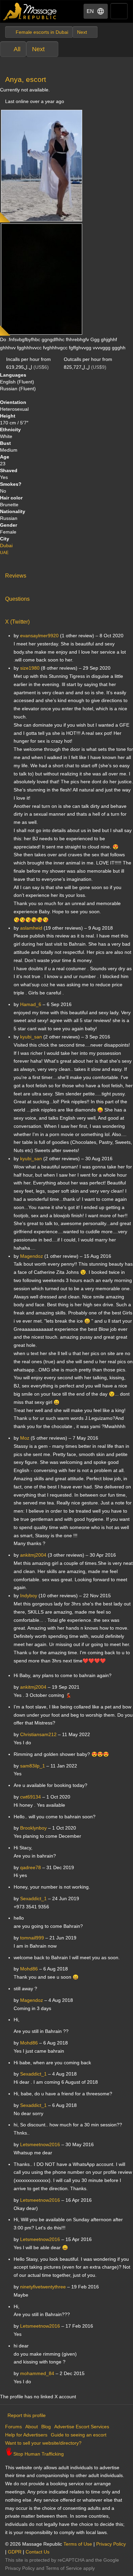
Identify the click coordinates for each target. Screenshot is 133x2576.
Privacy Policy (111, 2544)
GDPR (15, 2552)
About (32, 2427)
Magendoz (32, 2000)
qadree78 (31, 1867)
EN (90, 11)
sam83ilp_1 (33, 1766)
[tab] (66, 574)
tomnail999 (32, 1938)
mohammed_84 (37, 2373)
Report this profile (27, 2415)
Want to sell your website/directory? (43, 2443)
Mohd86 (29, 1969)
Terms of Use (78, 2544)
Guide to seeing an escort (79, 2435)
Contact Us (38, 2552)
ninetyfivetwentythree (43, 2287)
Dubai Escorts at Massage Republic (30, 11)
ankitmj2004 (33, 1687)
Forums (13, 2427)
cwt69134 (31, 1797)
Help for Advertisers (26, 2435)
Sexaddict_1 (33, 1898)
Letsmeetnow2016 (40, 2144)
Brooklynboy (33, 1828)
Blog (46, 2427)
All (17, 49)
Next (38, 49)
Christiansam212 (38, 1734)
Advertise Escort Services (82, 2427)
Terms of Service (64, 2568)
